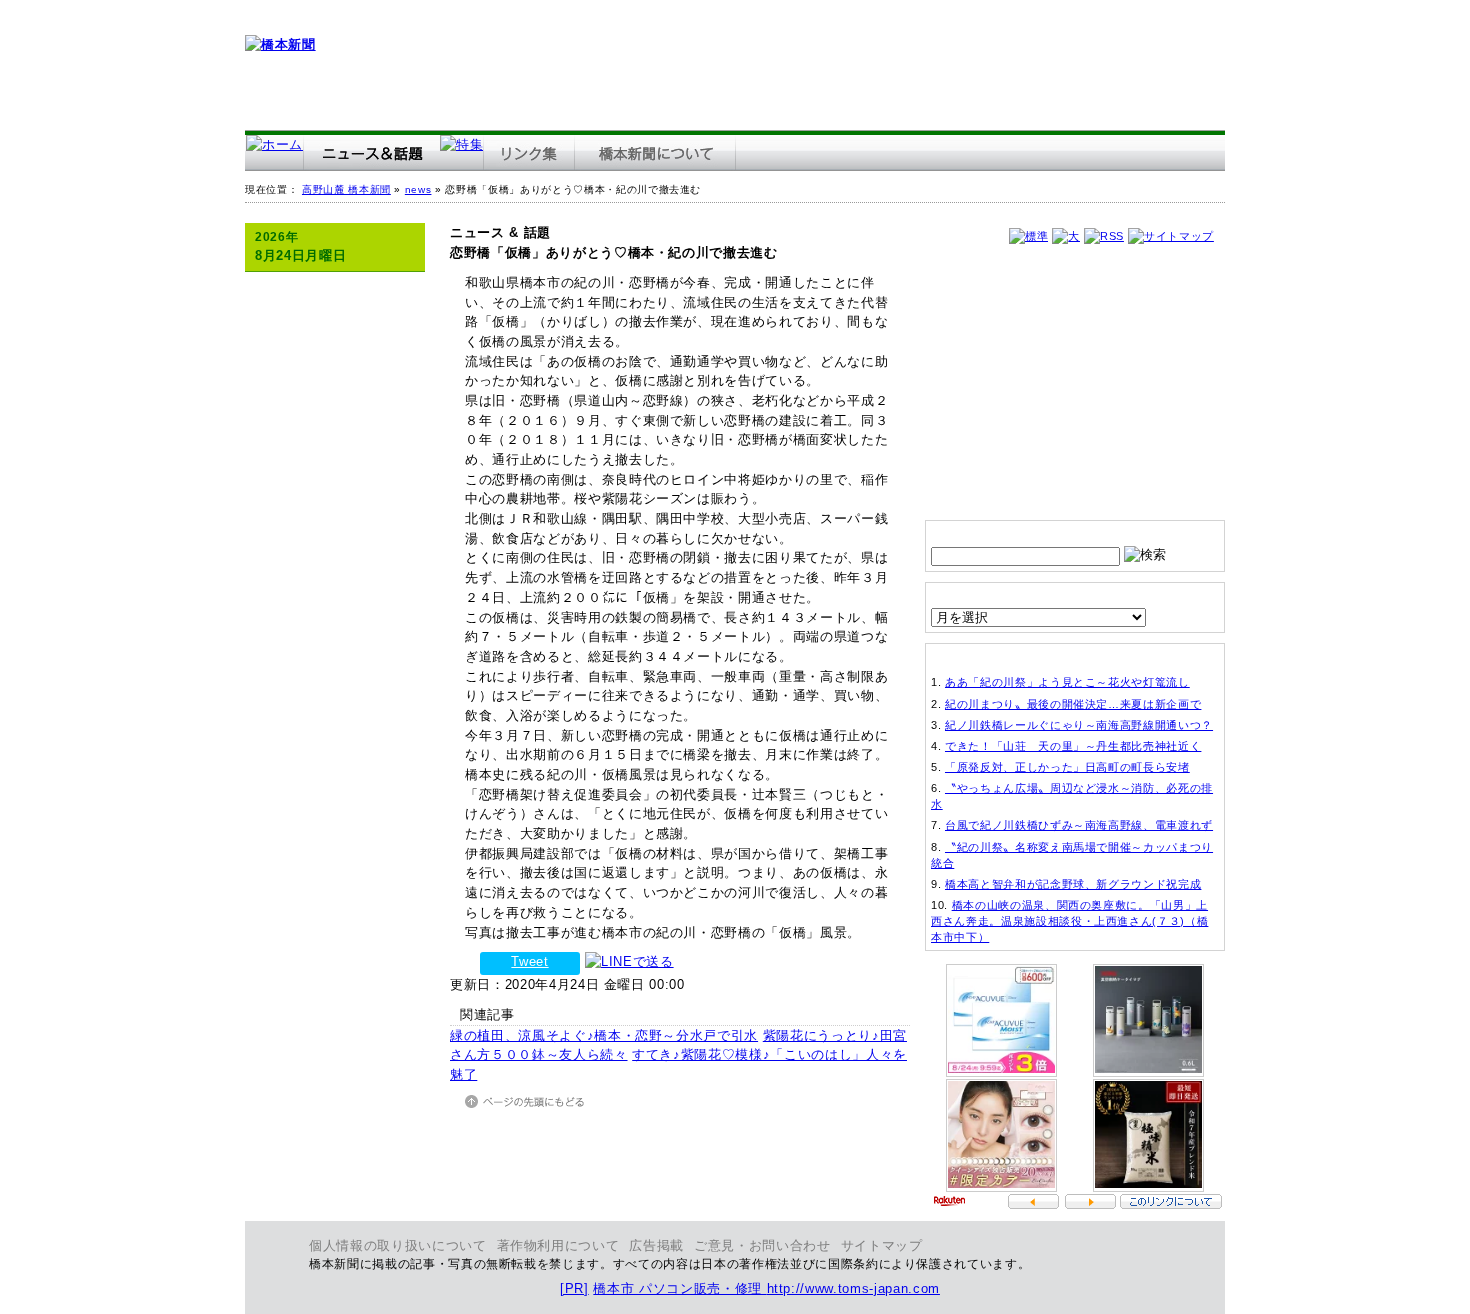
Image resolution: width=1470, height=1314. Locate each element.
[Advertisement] (861, 65)
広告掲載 (656, 1245)
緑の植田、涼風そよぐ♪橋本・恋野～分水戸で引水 (604, 1035)
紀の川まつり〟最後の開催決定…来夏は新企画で (1073, 704)
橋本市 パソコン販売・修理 (679, 1288)
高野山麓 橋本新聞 (346, 189)
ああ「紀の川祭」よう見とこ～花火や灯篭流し (1067, 682)
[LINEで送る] (629, 961)
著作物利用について (558, 1245)
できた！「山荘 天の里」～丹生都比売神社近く (1073, 746)
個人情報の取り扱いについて (398, 1245)
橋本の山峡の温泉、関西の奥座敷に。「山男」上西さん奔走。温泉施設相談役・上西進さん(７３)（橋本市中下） (1069, 921)
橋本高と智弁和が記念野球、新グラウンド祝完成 (1073, 884)
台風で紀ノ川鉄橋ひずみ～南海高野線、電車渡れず (1079, 825)
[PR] (574, 1288)
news (418, 189)
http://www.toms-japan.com (853, 1288)
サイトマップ (882, 1245)
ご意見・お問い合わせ (762, 1245)
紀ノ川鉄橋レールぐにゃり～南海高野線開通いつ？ (1079, 725)
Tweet (529, 961)
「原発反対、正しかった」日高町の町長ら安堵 (1067, 767)
